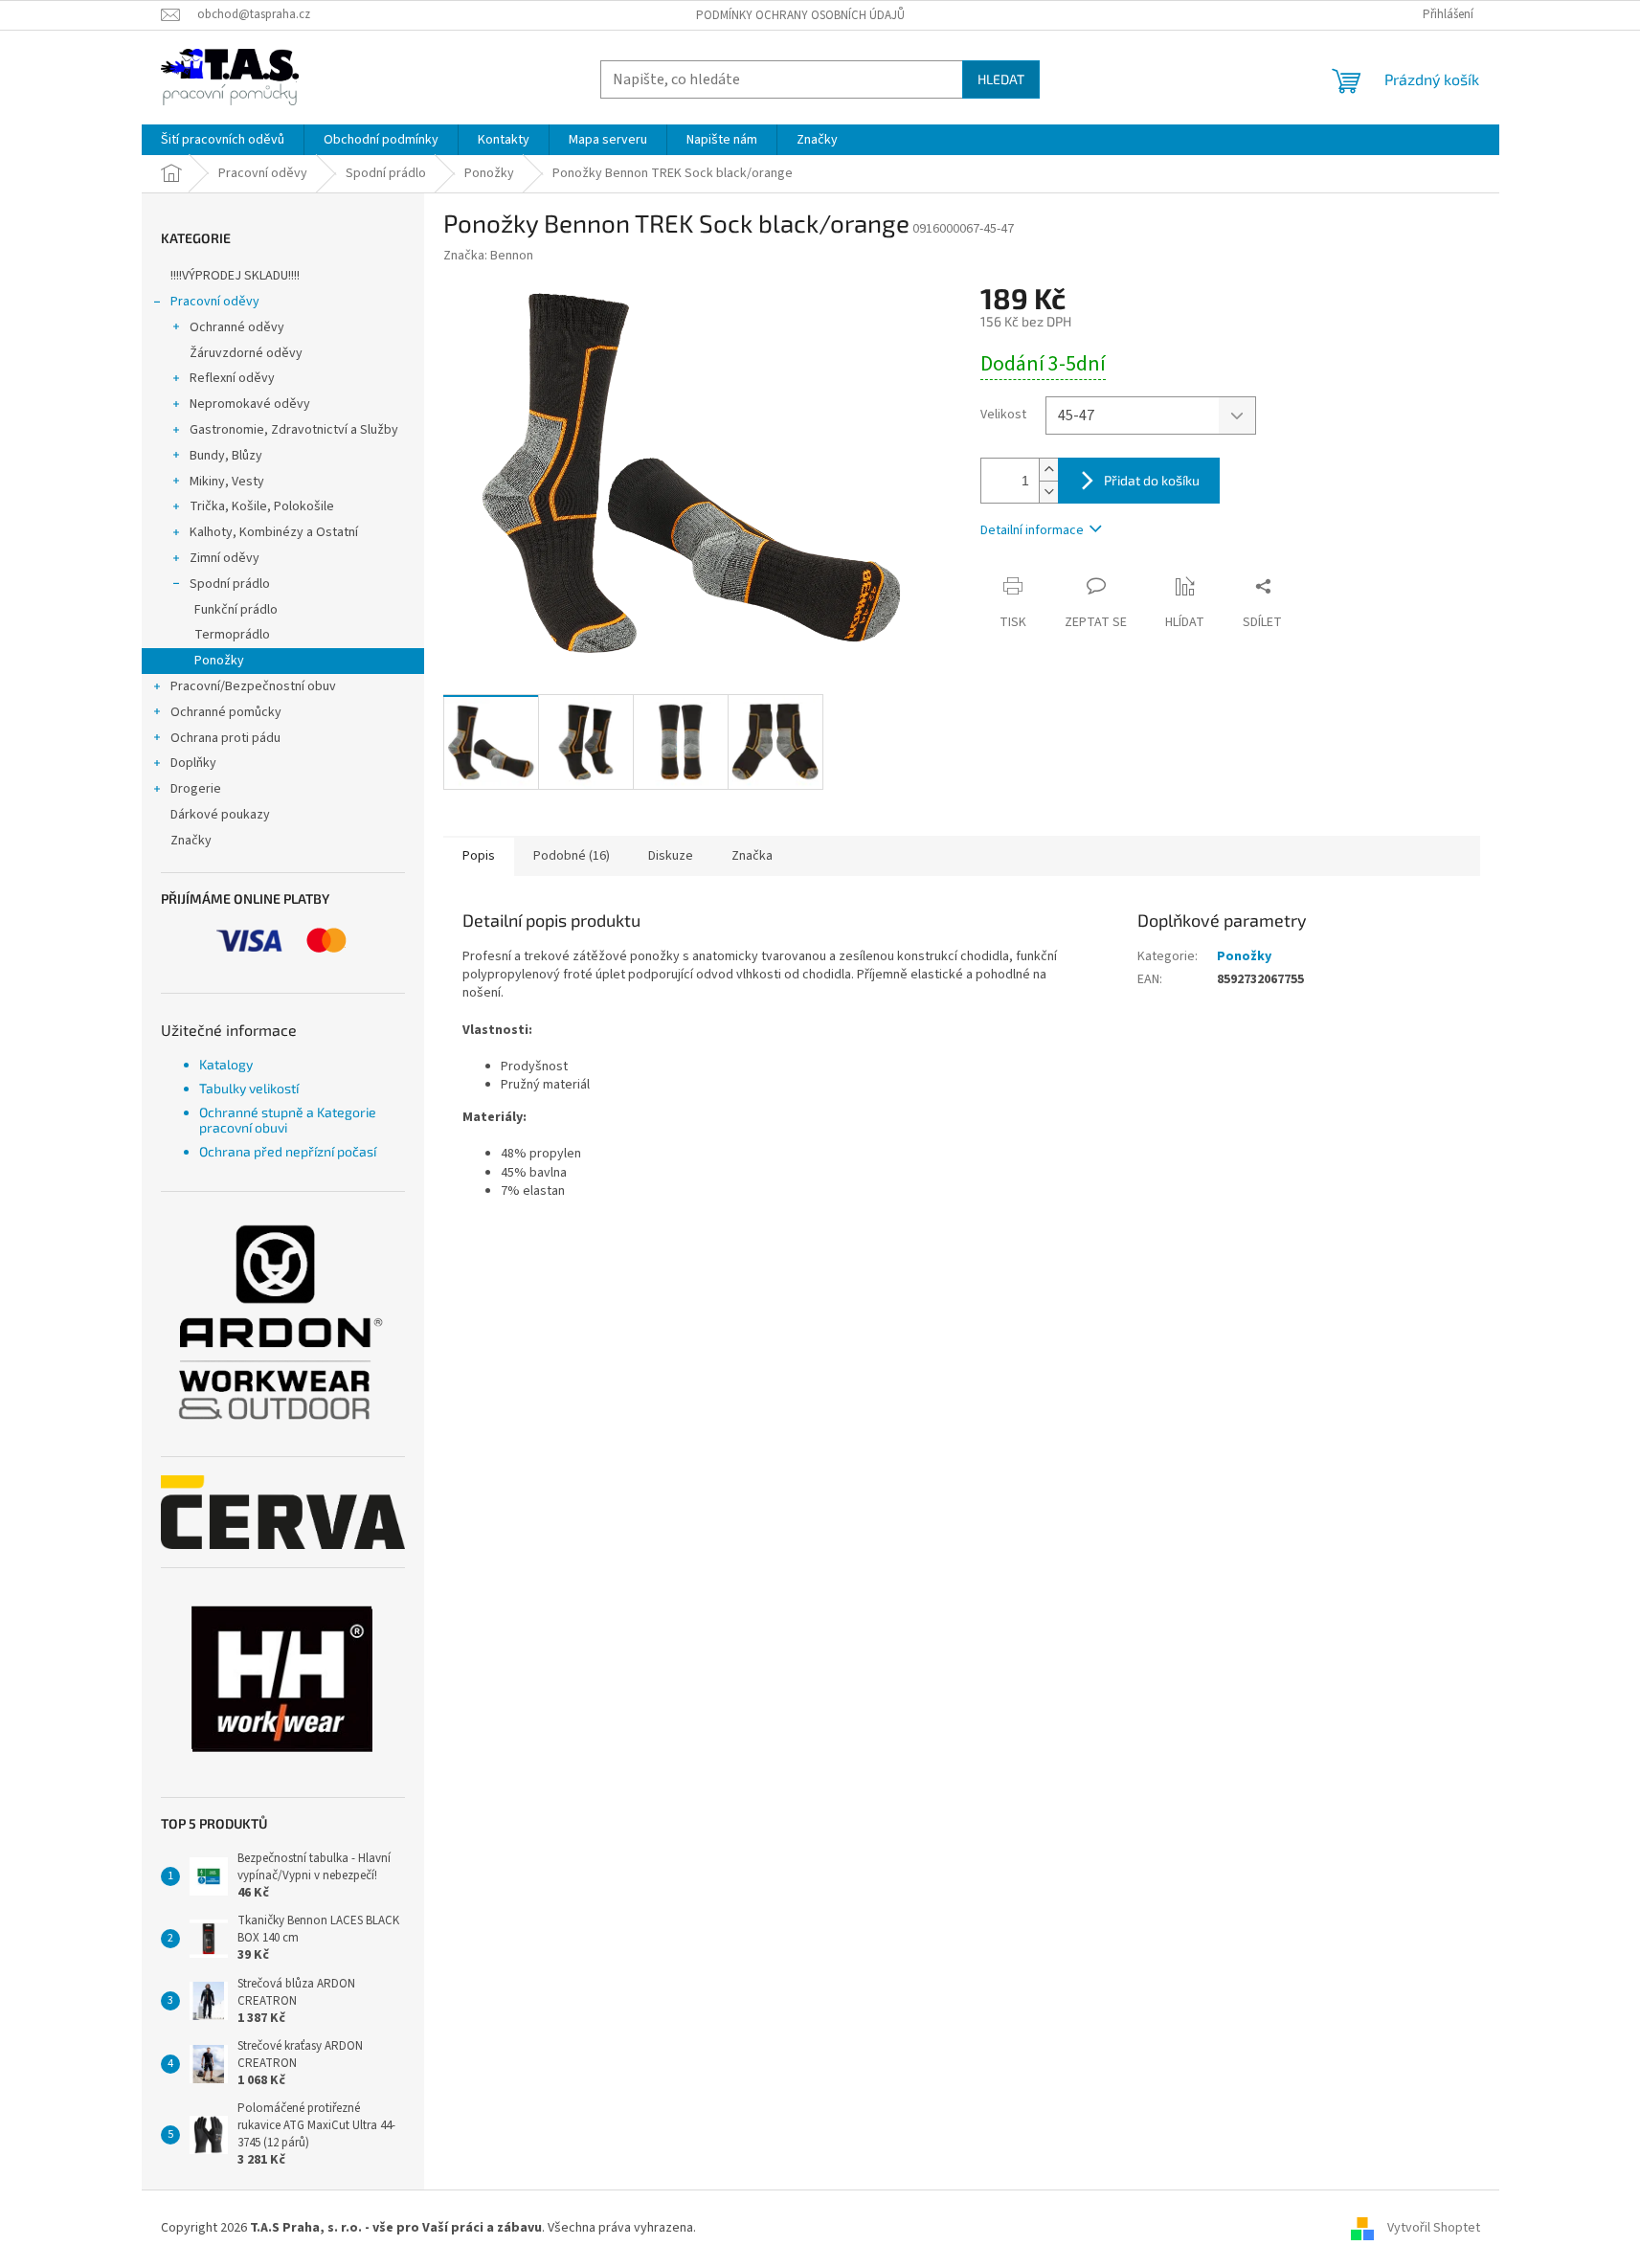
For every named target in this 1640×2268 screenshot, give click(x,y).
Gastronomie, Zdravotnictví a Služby (294, 430)
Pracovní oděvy (215, 302)
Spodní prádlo (230, 584)
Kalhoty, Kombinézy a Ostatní (274, 532)
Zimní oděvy (225, 558)
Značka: (488, 256)
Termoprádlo (232, 635)
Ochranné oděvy (237, 327)
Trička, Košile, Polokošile (262, 506)
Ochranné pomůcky (226, 712)
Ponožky (219, 661)
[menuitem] (223, 140)
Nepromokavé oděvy (250, 404)
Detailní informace (1032, 530)
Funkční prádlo (236, 610)
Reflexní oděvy (232, 378)
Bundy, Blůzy (226, 456)
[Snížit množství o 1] (1048, 492)
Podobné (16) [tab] (572, 856)
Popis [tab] (479, 856)
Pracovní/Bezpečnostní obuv (253, 686)
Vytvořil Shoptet (1434, 2228)
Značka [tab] (752, 856)
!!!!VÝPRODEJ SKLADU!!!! (235, 276)
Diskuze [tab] (671, 856)
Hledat (1001, 79)
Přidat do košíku (1152, 480)
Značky (191, 841)
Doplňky (193, 763)
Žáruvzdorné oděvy (246, 353)
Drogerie (196, 789)
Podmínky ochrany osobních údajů (800, 15)
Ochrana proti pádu (225, 738)
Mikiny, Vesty (227, 482)
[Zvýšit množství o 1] (1048, 470)
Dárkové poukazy (220, 815)
